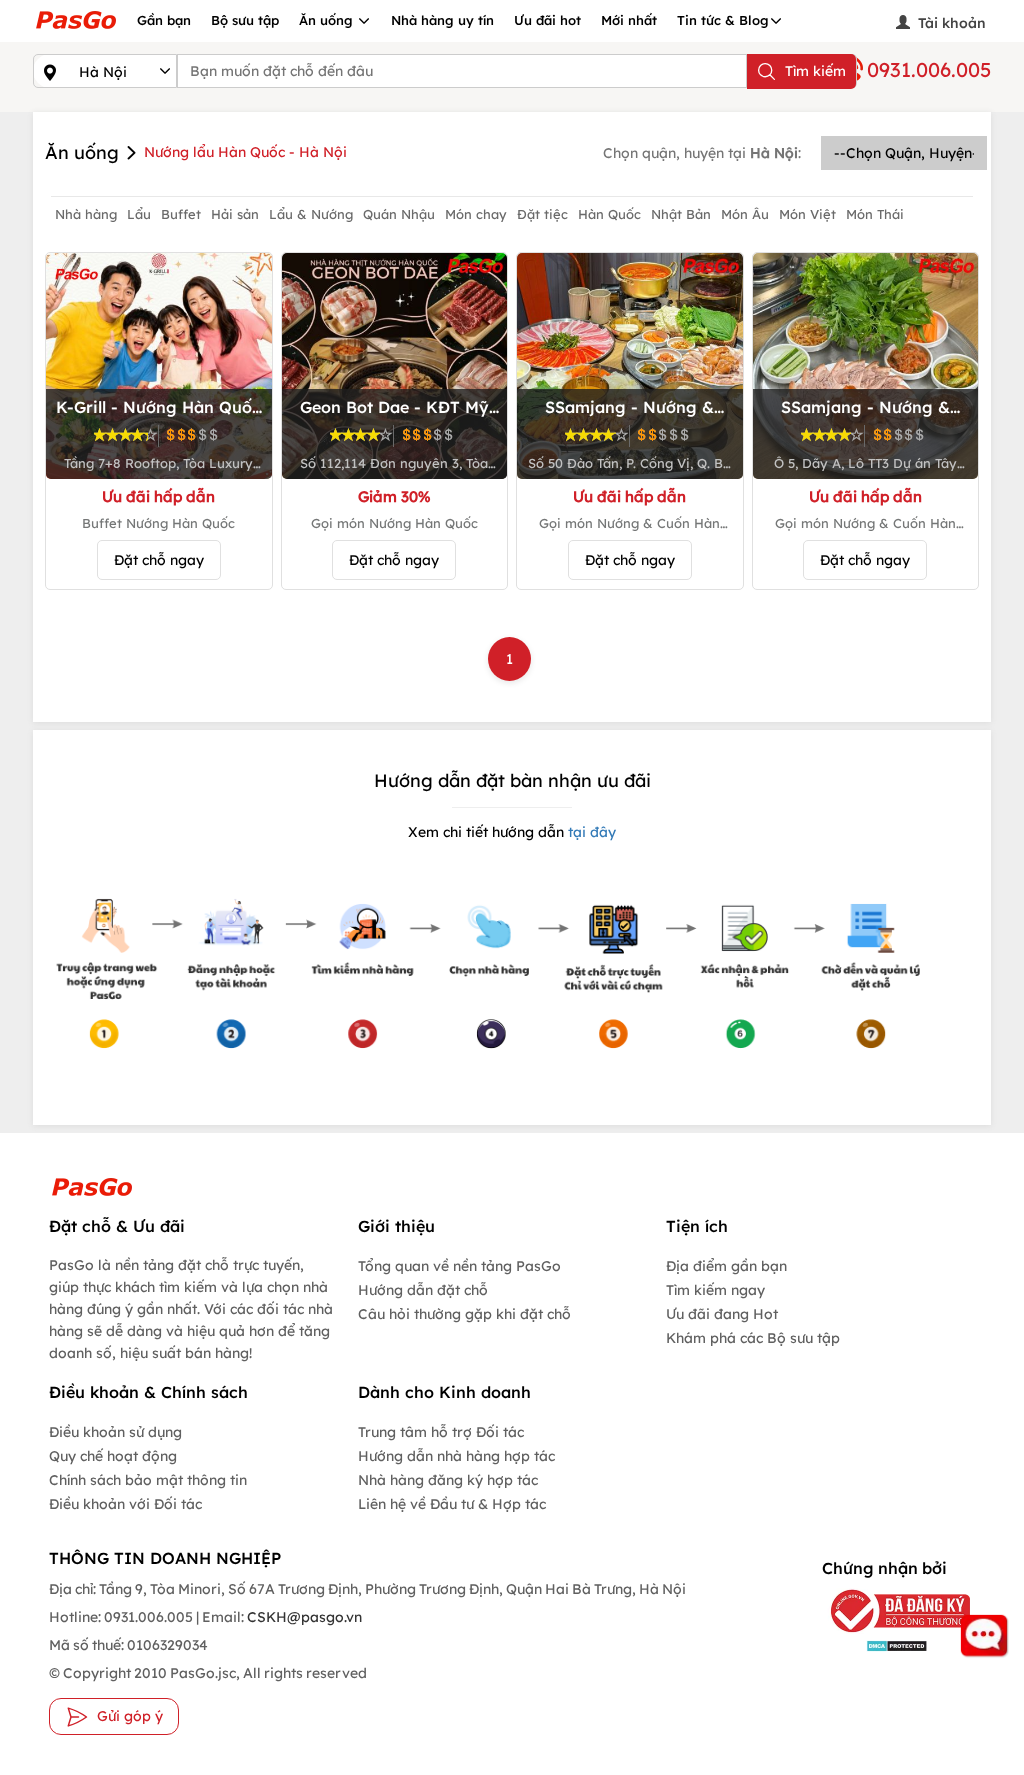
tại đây (590, 832)
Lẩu (139, 214)
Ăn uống (328, 20)
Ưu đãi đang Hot (722, 1314)
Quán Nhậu (399, 214)
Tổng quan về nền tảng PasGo (459, 1266)
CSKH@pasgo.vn (303, 1617)
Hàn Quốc (609, 214)
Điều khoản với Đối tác (125, 1504)
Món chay (476, 214)
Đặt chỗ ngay (159, 560)
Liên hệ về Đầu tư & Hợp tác (452, 1504)
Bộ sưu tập (245, 20)
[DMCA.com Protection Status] (883, 1644)
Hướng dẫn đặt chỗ (423, 1290)
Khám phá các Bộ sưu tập (753, 1338)
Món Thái (875, 214)
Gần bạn (164, 20)
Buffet (181, 214)
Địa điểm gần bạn (726, 1266)
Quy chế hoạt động (113, 1456)
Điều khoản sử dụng (115, 1432)
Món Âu (745, 214)
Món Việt (807, 214)
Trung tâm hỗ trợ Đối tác (441, 1432)
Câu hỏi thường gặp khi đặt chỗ (464, 1314)
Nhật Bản (681, 214)
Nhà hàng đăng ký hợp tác (448, 1480)
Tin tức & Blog (723, 20)
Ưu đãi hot (547, 20)
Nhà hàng (86, 214)
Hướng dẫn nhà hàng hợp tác (456, 1456)
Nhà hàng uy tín (442, 20)
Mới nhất (629, 20)
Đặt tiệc (542, 214)
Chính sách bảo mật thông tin (148, 1480)
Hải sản (235, 214)
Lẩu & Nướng (311, 214)
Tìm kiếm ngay (715, 1290)
